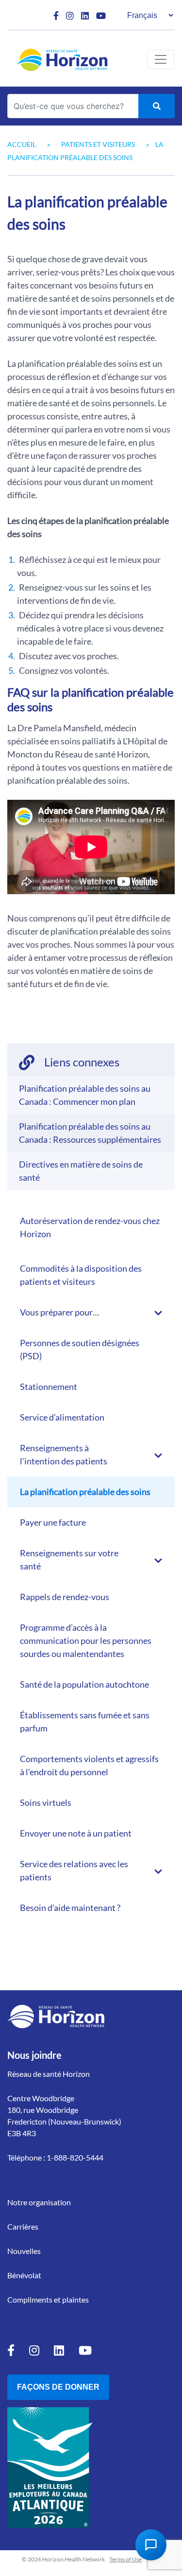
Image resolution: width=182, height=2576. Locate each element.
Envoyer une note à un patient (76, 1833)
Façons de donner (58, 2387)
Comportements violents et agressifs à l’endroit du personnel (89, 1765)
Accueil (22, 144)
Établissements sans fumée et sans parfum (85, 1721)
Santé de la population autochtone (84, 1684)
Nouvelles (24, 2251)
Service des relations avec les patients (74, 1870)
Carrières (23, 2226)
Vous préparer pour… (59, 1312)
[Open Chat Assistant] (151, 2545)
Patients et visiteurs (98, 144)
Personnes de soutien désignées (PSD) (80, 1349)
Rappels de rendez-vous (65, 1597)
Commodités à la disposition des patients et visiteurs (81, 1275)
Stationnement (49, 1387)
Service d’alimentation (62, 1417)
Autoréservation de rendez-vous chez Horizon (90, 1227)
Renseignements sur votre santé (69, 1559)
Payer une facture (53, 1522)
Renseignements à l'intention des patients (64, 1454)
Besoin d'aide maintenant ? (70, 1908)
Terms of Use (125, 2559)
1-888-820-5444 (75, 2157)
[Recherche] (157, 106)
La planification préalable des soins (85, 1492)
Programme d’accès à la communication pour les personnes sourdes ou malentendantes (86, 1640)
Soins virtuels (46, 1802)
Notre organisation (39, 2202)
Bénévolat (24, 2275)
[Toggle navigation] (161, 59)
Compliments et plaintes (48, 2299)
